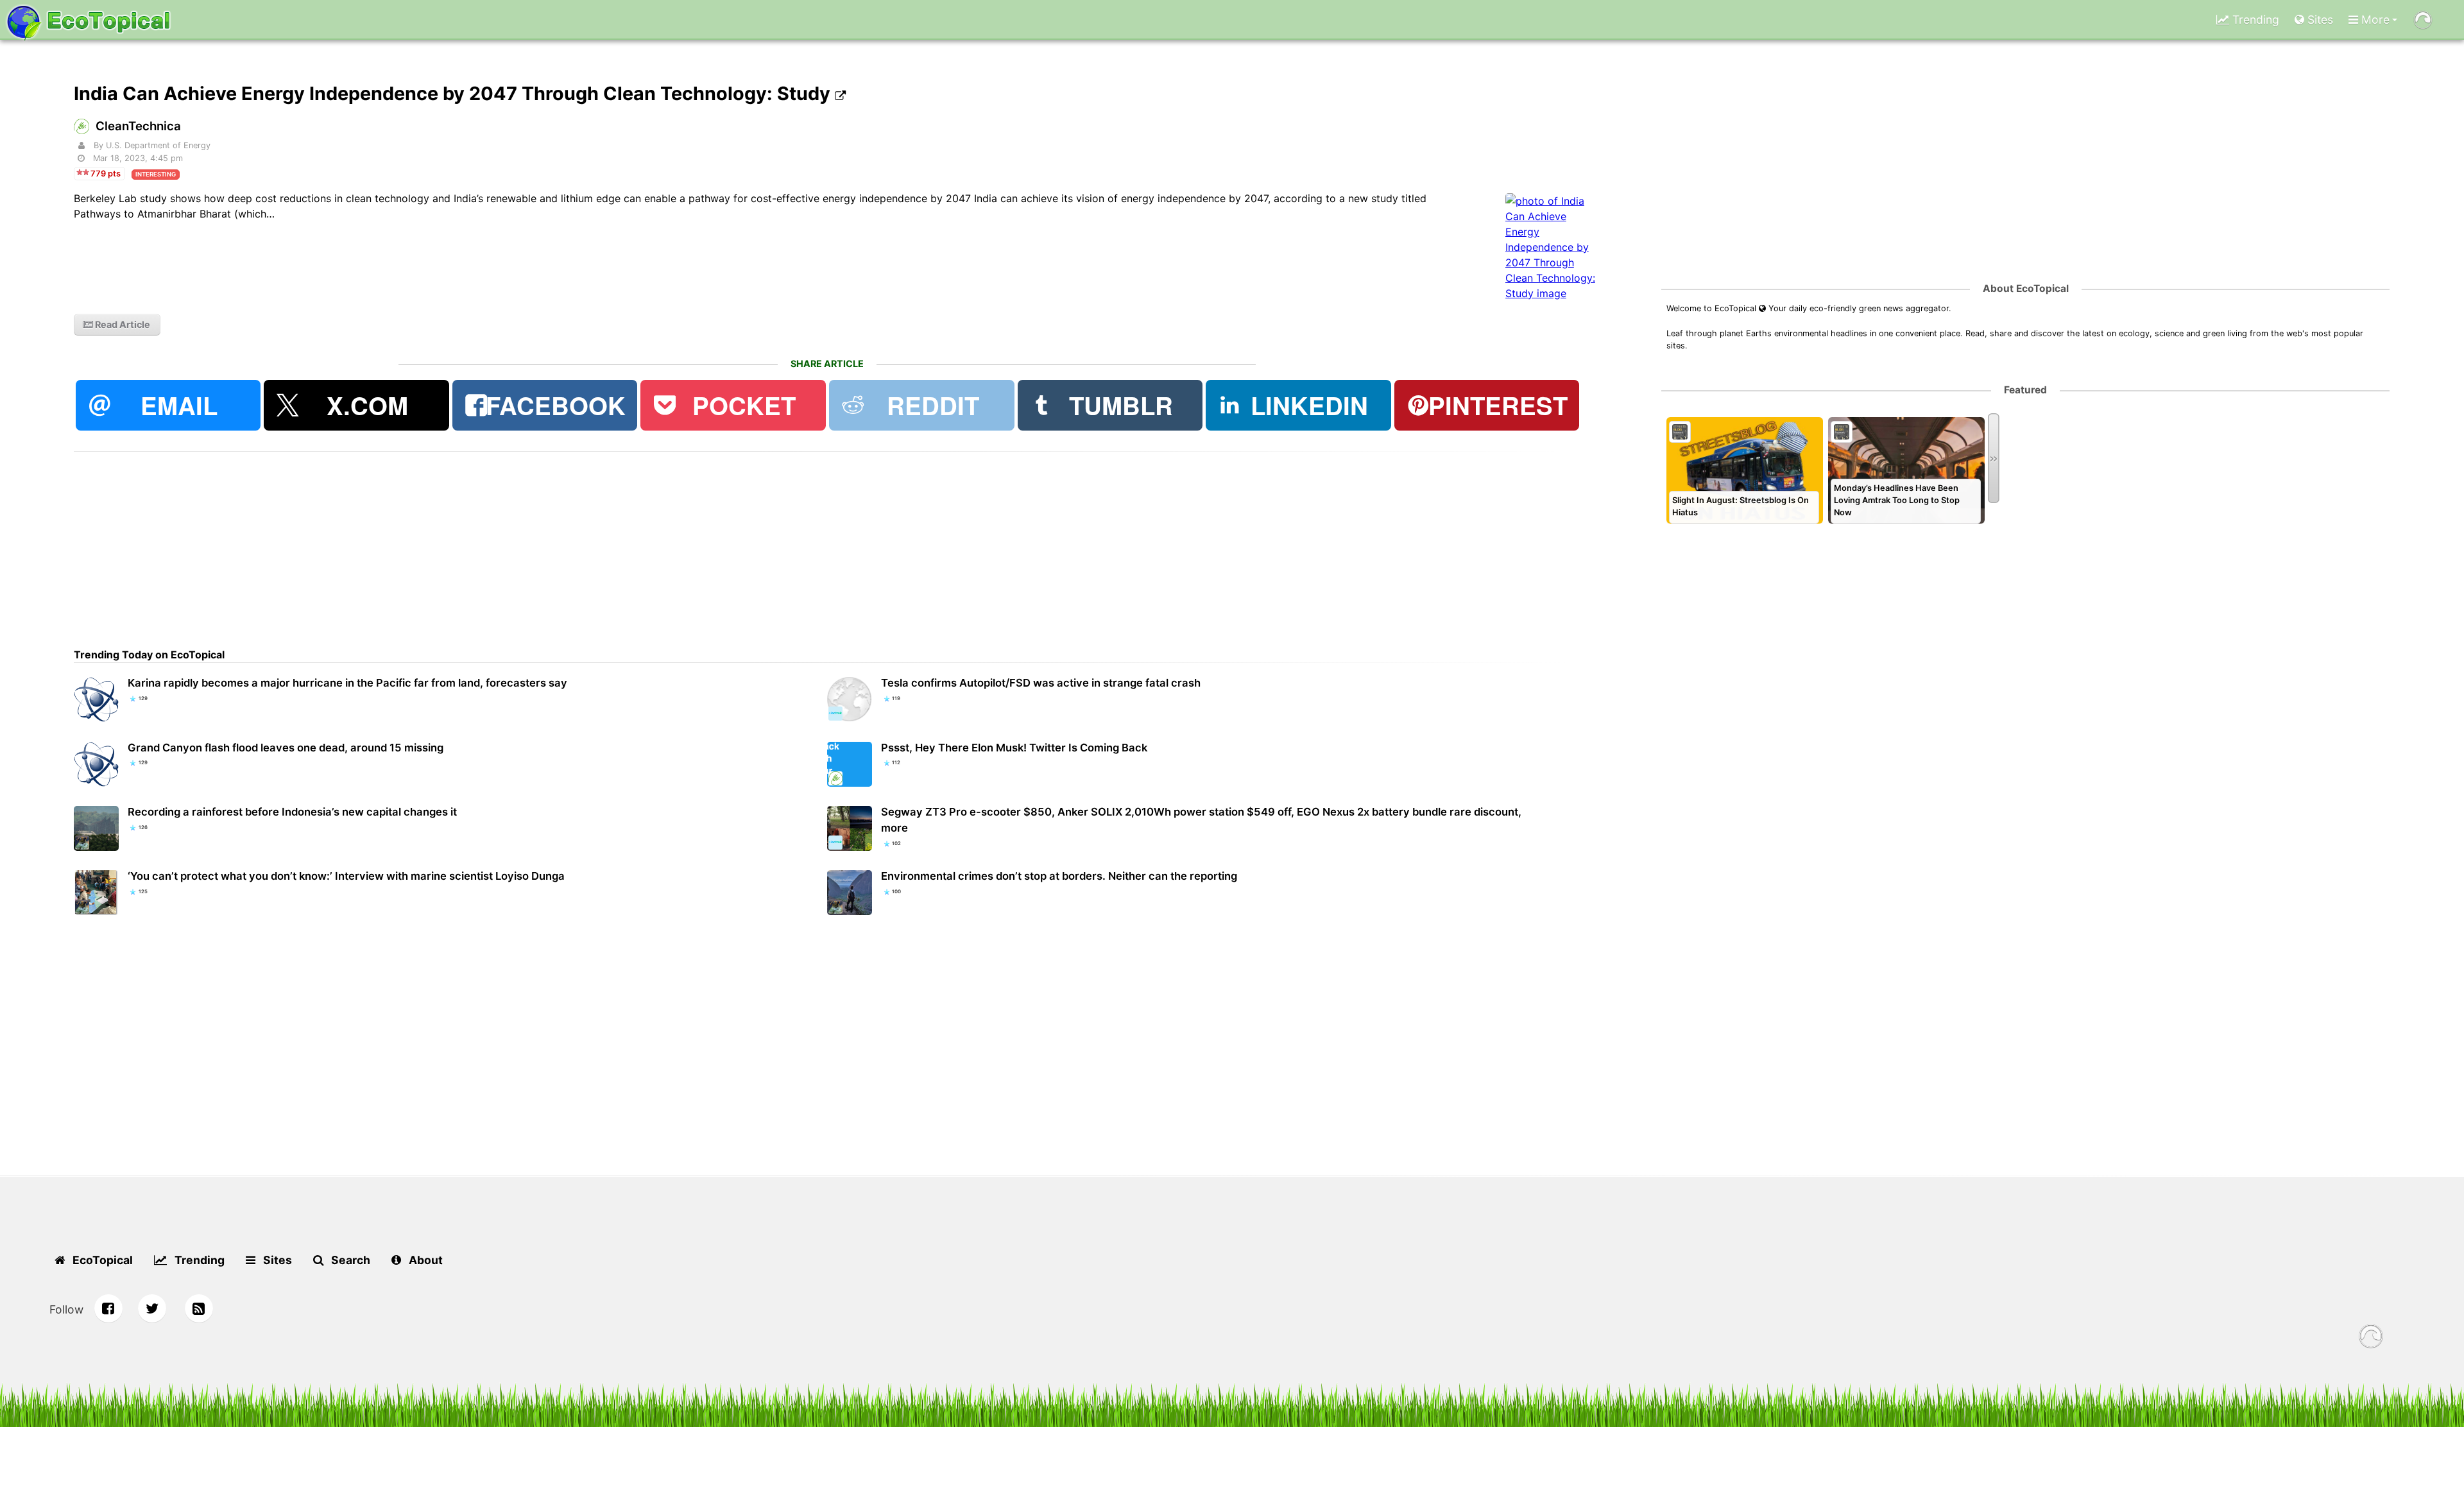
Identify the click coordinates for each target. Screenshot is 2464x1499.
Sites (2319, 20)
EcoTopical (101, 1260)
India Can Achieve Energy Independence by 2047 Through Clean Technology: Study (454, 93)
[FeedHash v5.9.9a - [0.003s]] (2371, 1338)
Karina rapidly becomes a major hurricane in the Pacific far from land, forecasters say (347, 683)
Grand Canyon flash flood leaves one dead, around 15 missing (286, 748)
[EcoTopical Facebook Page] (108, 1308)
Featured (2025, 390)
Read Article (122, 324)
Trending (2254, 20)
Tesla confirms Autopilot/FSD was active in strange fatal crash (1041, 683)
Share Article (827, 364)
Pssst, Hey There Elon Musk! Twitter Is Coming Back (1014, 748)
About (424, 1260)
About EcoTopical (2026, 288)
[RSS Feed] (199, 1308)
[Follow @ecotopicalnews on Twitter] (152, 1308)
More (2374, 20)
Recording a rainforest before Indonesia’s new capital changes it (292, 812)
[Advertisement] (459, 542)
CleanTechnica (138, 126)
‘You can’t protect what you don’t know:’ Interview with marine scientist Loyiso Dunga (346, 876)
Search (349, 1260)
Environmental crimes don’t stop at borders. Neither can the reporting (1059, 876)
